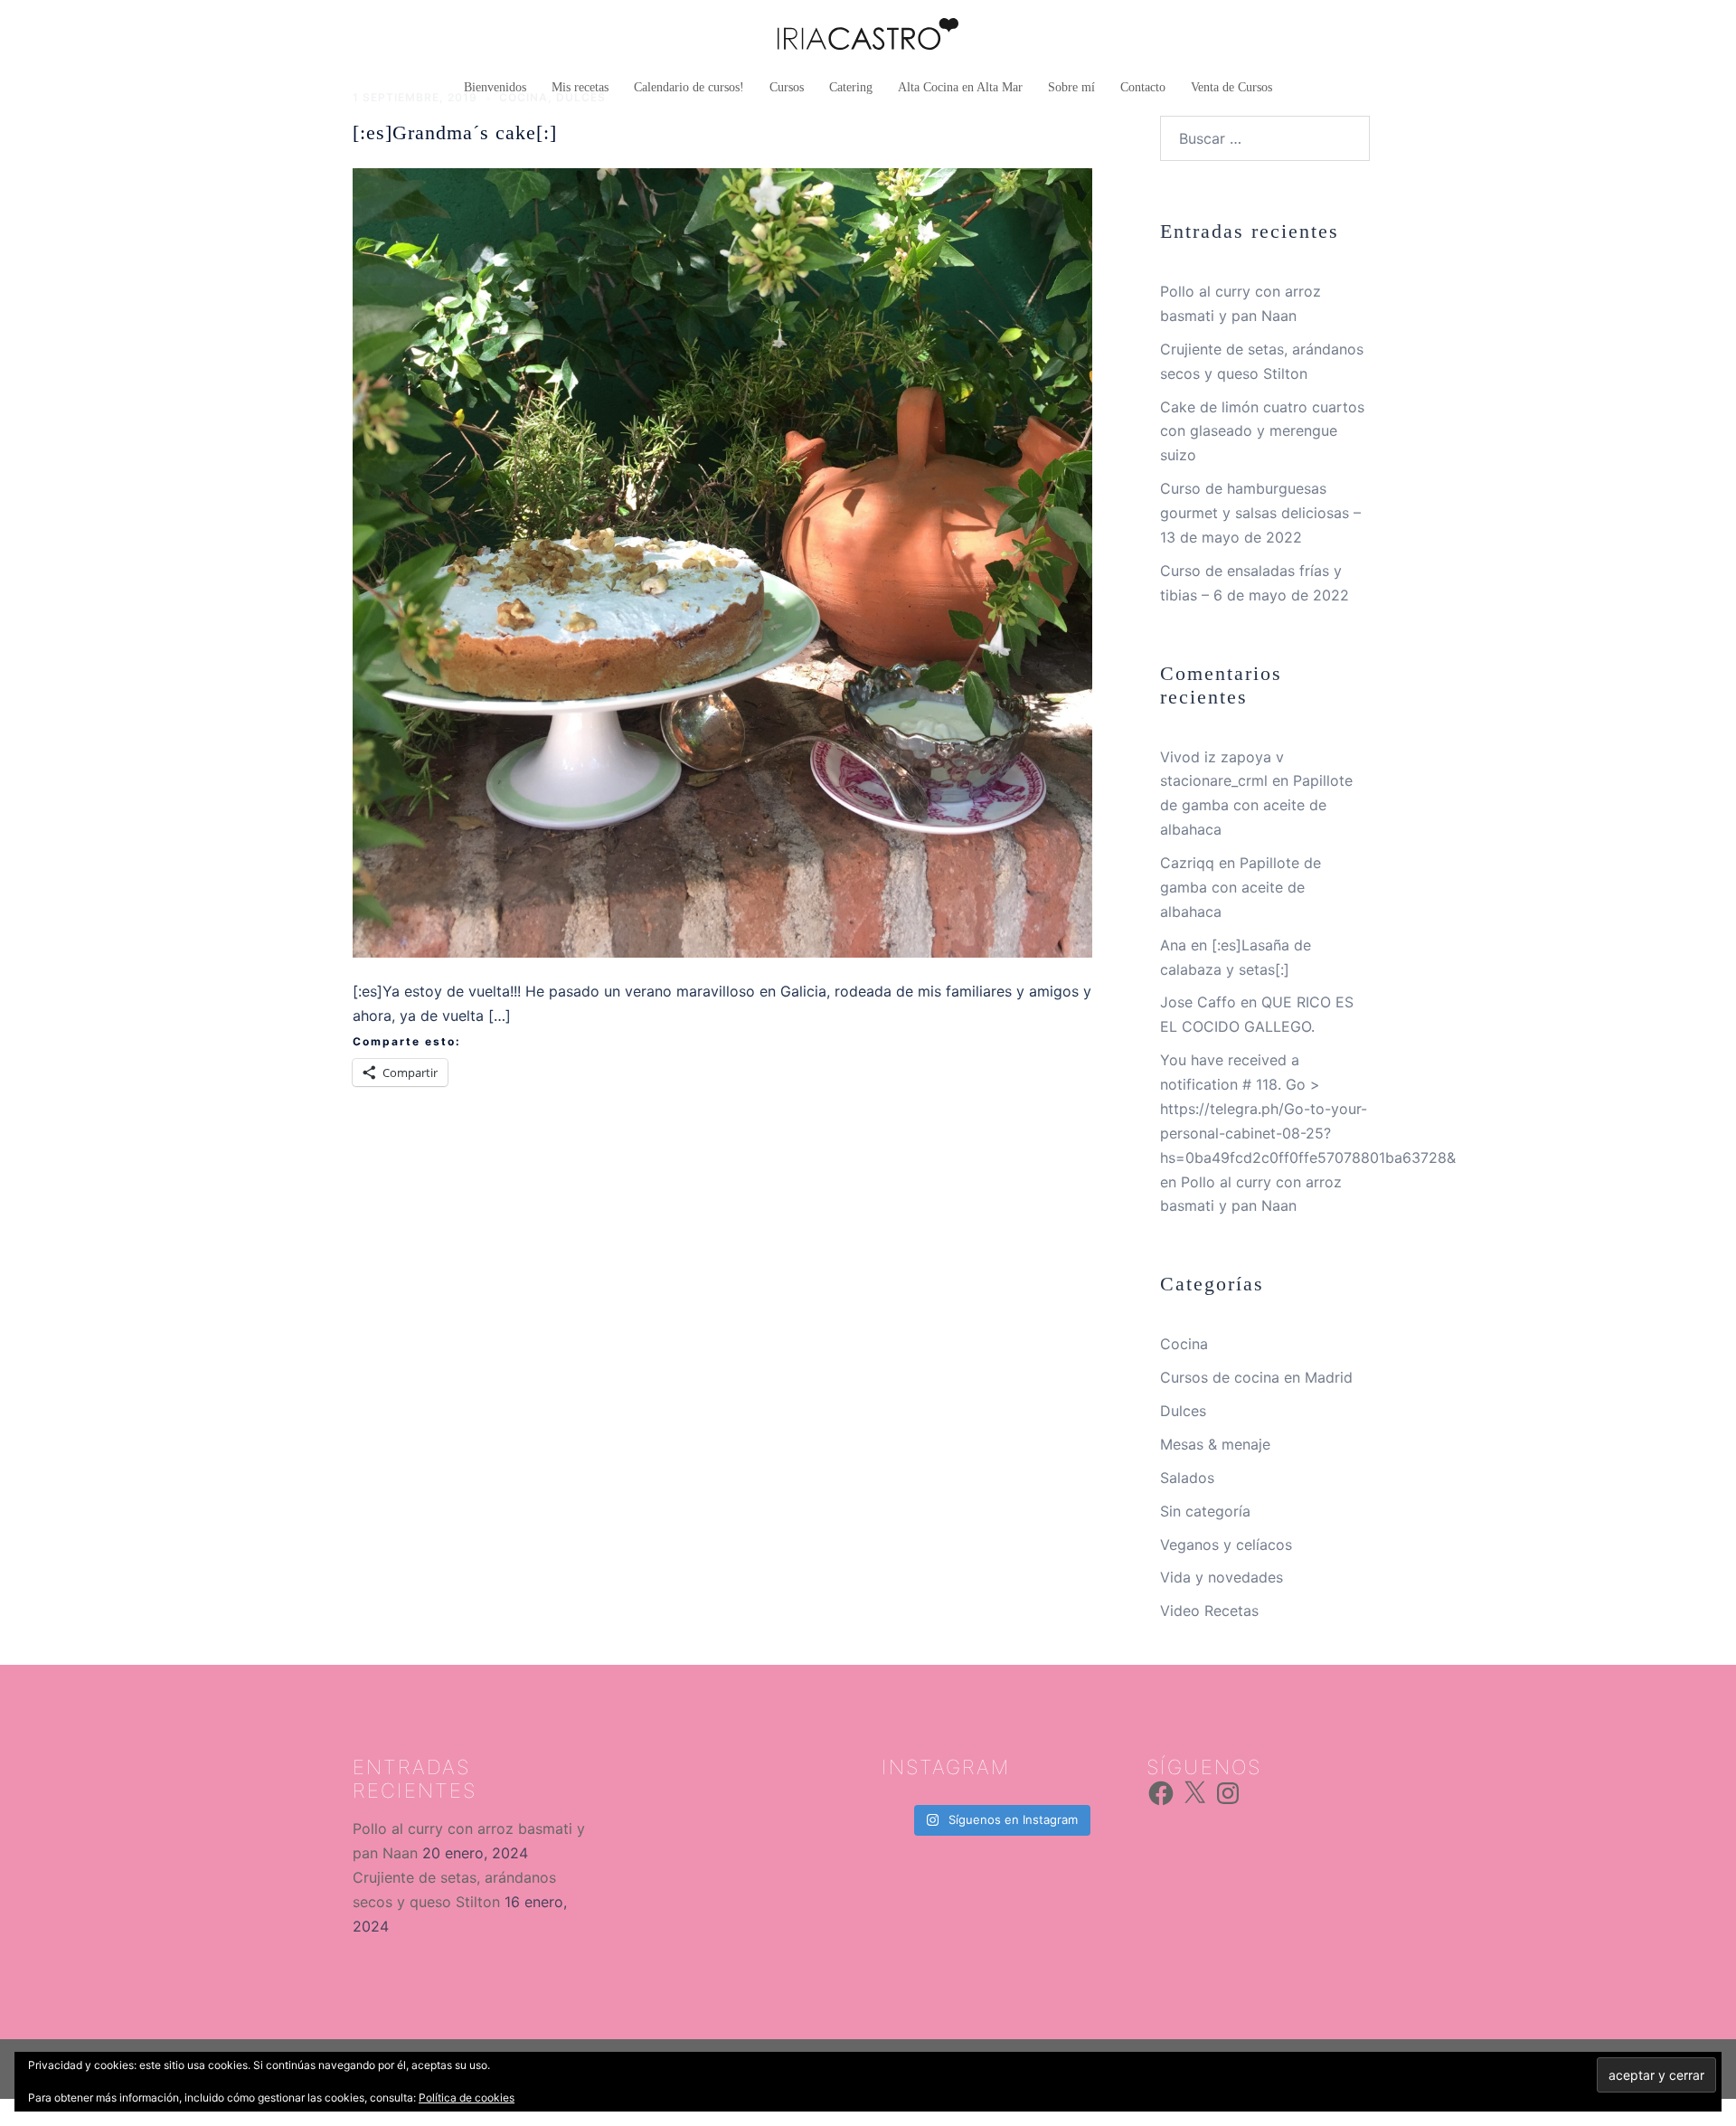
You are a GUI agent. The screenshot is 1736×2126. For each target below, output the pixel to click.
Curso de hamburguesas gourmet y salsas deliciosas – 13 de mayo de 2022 (1260, 513)
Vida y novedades (1222, 1577)
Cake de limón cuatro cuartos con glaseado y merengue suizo (1262, 431)
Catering (851, 87)
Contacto (1143, 87)
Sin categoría (1205, 1511)
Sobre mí (1071, 87)
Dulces (1183, 1411)
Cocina (1184, 1344)
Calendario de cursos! (689, 87)
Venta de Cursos (1231, 87)
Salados (1187, 1478)
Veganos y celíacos (1226, 1545)
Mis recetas (580, 87)
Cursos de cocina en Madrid (1256, 1377)
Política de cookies (467, 2098)
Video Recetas (1209, 1611)
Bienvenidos (495, 87)
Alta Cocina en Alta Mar (960, 87)
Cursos (787, 87)
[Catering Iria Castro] (868, 39)
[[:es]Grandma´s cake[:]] (722, 562)
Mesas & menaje (1215, 1444)
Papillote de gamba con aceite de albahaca (1256, 805)
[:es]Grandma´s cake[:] (455, 132)
